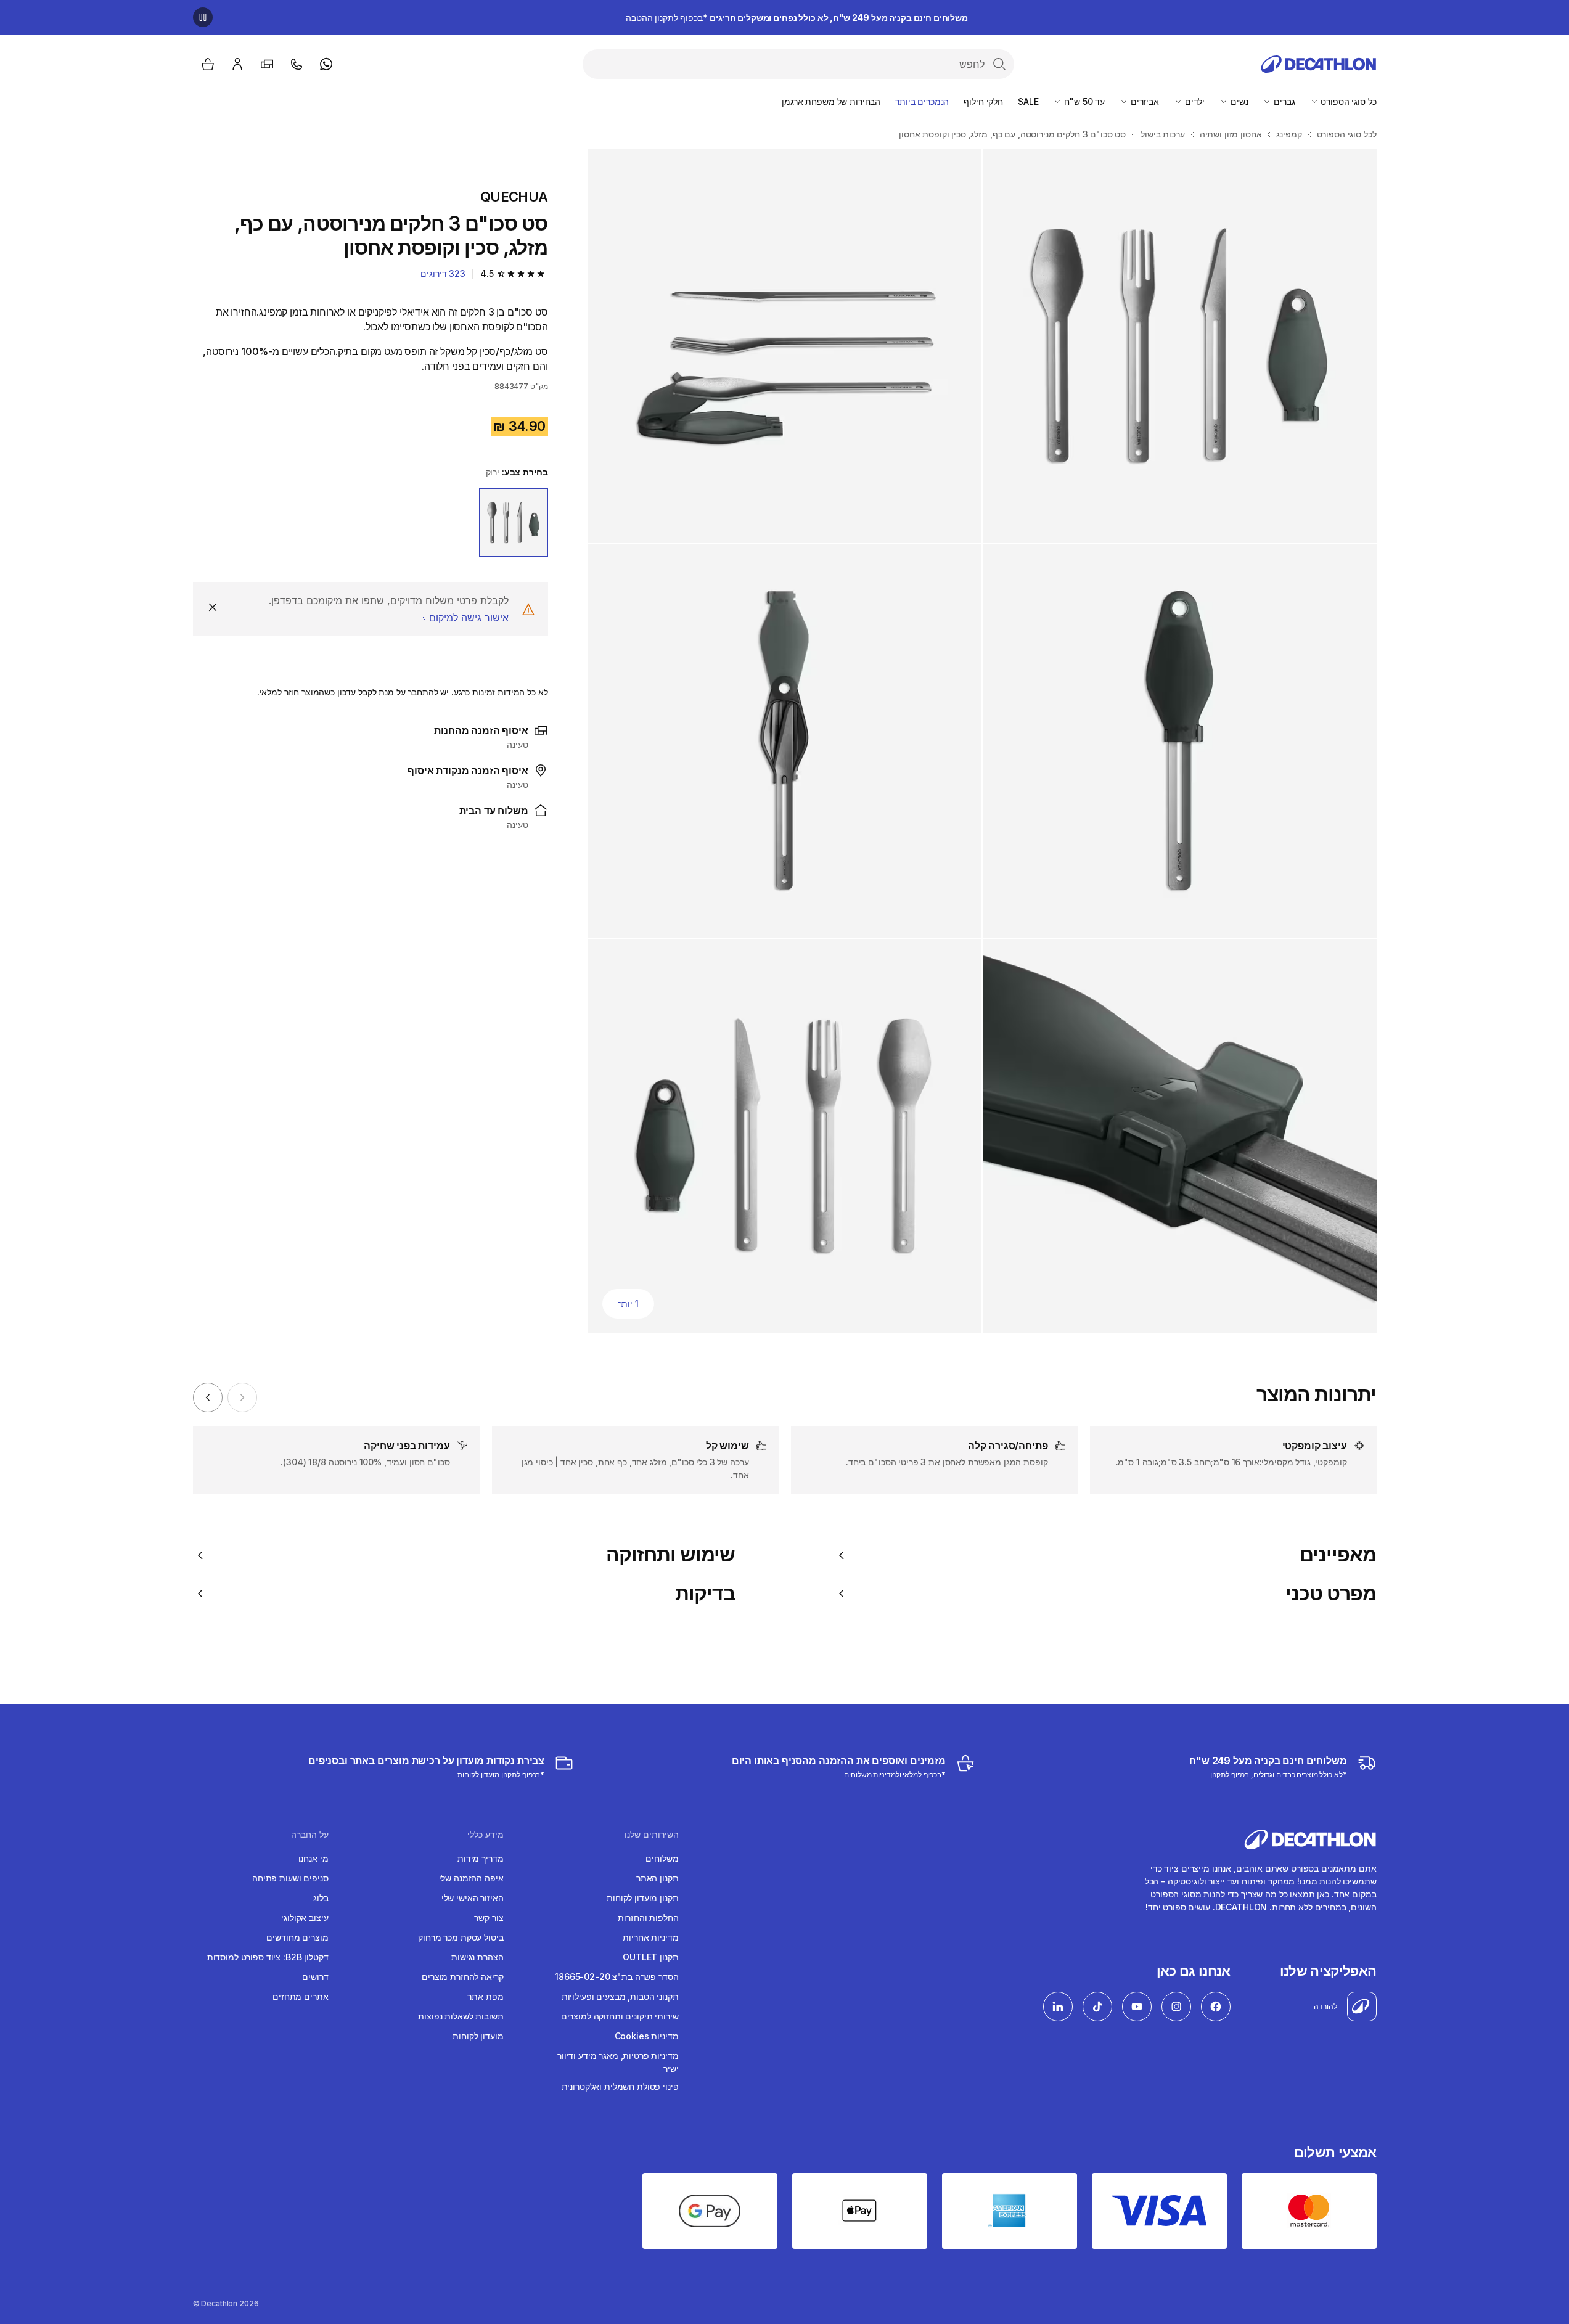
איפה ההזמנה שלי (471, 1878)
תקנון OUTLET (650, 1957)
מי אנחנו (313, 1858)
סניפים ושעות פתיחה (290, 1878)
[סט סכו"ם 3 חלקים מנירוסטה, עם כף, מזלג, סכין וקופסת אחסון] (1180, 346)
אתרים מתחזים (300, 1996)
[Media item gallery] (982, 741)
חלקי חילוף (983, 101)
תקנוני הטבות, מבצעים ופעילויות (620, 1996)
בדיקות (705, 1594)
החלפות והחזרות (648, 1917)
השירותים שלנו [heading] (652, 1835)
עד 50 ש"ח (1083, 101)
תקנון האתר (658, 1878)
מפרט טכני (1331, 1594)
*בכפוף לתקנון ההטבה (797, 18)
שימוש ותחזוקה (671, 1555)
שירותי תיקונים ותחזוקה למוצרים (620, 2016)
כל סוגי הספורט (1348, 101)
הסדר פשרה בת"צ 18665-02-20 (617, 1977)
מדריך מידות (480, 1858)
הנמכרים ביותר (922, 101)
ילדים (1194, 101)
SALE (1028, 101)
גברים (1283, 101)
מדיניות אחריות (650, 1937)
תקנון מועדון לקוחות (642, 1898)
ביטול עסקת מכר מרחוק (461, 1937)
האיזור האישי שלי (473, 1898)
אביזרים (1144, 101)
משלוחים (662, 1858)
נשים (1238, 101)
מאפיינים (1338, 1555)
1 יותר (628, 1303)
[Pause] (203, 17)
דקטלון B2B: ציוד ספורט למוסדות (268, 1957)
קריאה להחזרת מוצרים (462, 1977)
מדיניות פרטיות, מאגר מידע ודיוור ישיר (618, 2062)
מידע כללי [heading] (485, 1835)
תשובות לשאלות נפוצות (461, 2016)
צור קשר (489, 1917)
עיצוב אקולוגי (305, 1917)
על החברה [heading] (310, 1835)
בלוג (321, 1898)
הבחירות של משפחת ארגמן (831, 101)
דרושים (315, 1977)
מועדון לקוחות (478, 2036)
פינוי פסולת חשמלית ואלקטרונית (620, 2086)
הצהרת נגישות (477, 1957)
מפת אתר (485, 1996)
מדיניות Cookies (647, 2036)
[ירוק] (514, 523)
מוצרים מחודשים (297, 1937)
